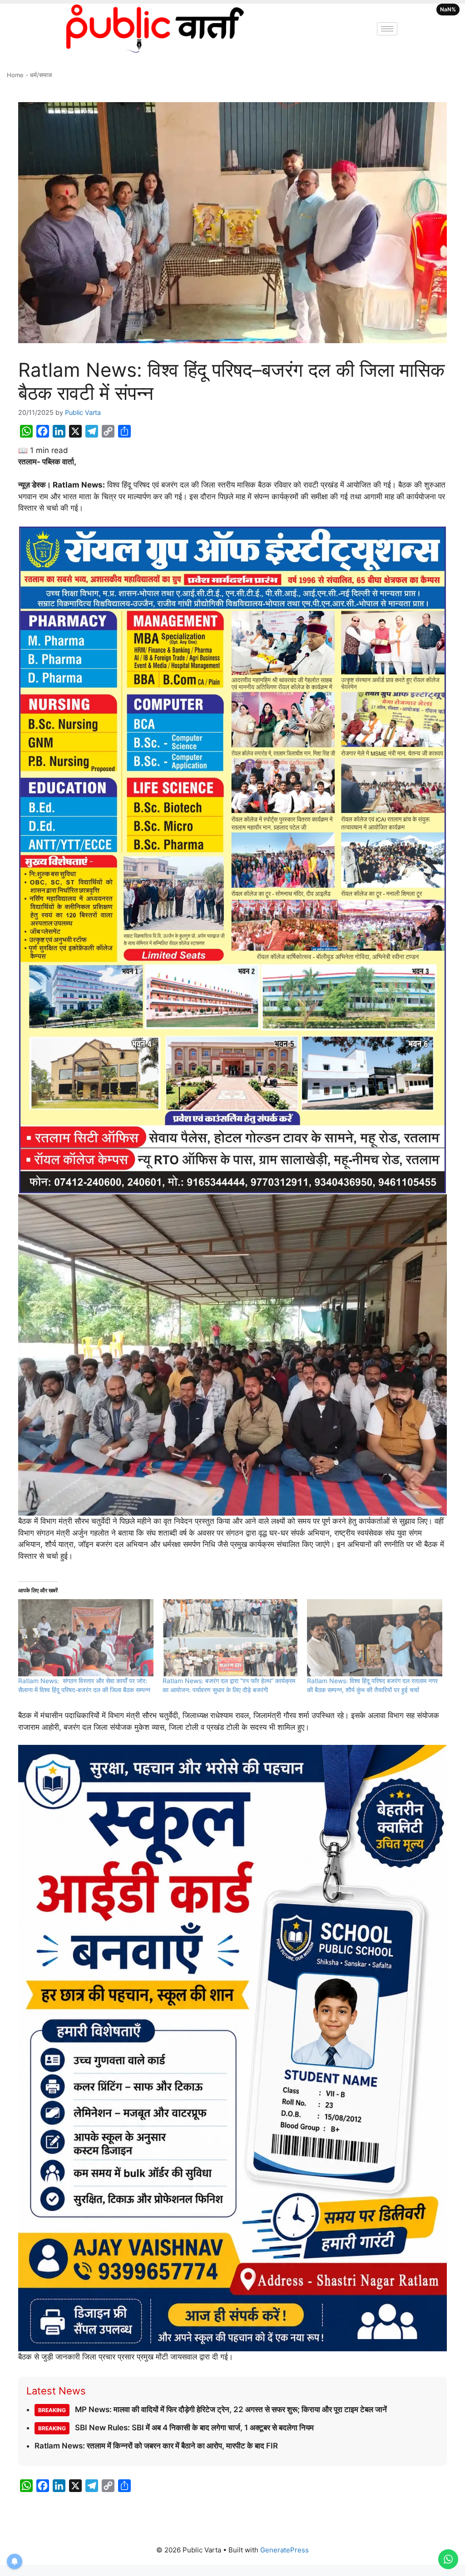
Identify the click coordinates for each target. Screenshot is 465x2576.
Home (15, 75)
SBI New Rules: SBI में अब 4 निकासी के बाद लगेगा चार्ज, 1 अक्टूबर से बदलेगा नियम (176, 2428)
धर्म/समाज (41, 75)
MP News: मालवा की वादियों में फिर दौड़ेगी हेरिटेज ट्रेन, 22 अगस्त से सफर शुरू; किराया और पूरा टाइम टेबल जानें (213, 2409)
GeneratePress (284, 2550)
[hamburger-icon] (387, 29)
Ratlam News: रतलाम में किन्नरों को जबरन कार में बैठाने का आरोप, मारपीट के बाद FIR (156, 2446)
